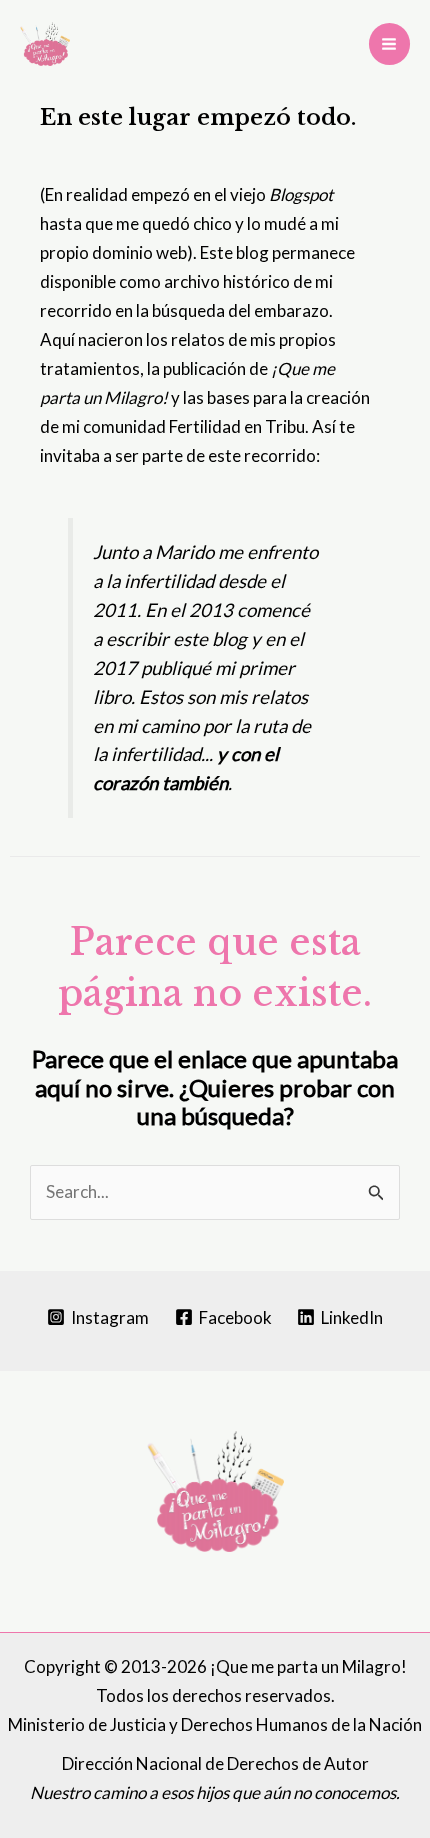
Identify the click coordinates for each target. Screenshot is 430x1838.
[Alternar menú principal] (390, 44)
